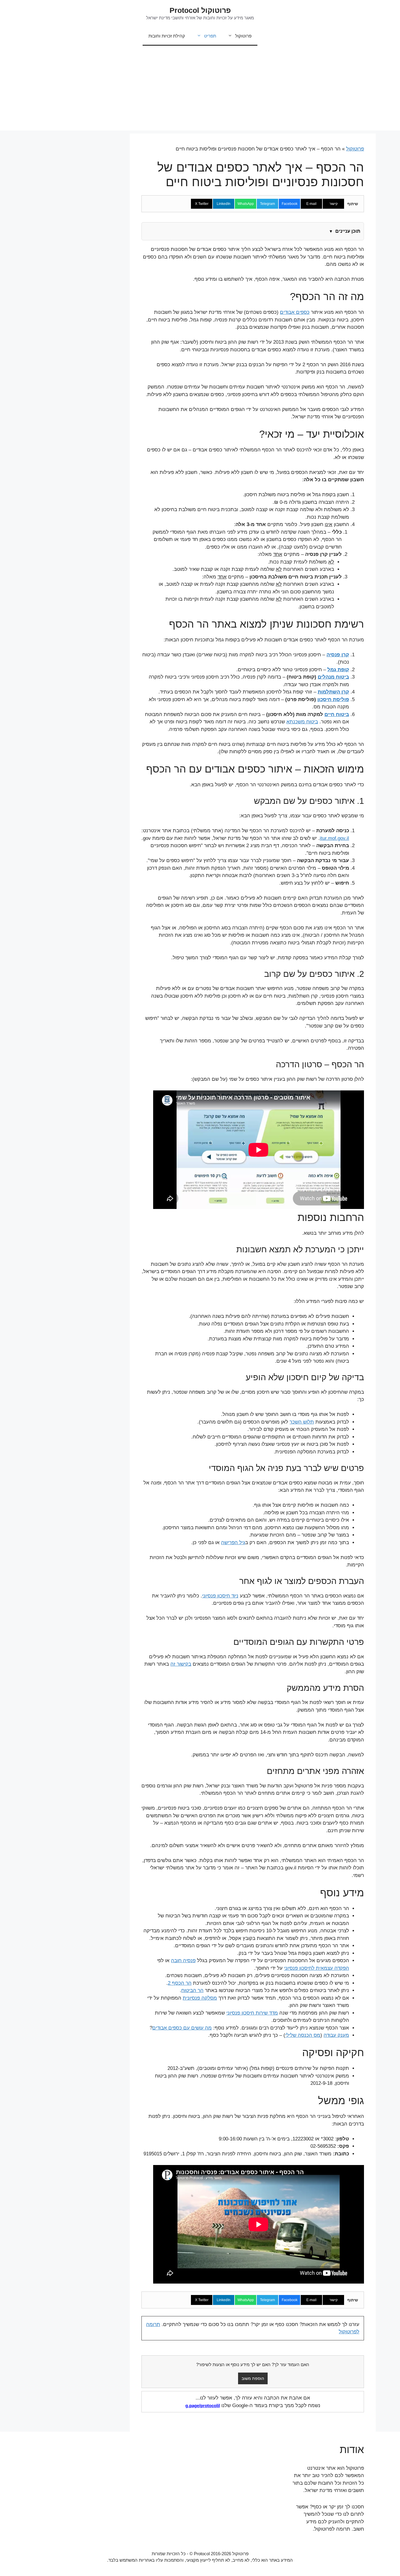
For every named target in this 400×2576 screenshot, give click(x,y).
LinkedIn (224, 204)
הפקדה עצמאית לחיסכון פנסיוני (317, 1968)
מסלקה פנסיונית (200, 1998)
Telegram (267, 204)
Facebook (290, 204)
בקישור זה (181, 1664)
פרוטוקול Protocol (200, 10)
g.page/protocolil (203, 2405)
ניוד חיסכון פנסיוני (220, 1596)
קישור (334, 204)
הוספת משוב (253, 2378)
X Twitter (202, 204)
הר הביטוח (192, 1990)
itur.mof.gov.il (334, 838)
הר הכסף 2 (180, 1983)
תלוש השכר (302, 1422)
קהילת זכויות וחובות (167, 36)
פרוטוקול (243, 36)
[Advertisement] (200, 90)
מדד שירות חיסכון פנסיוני (252, 2013)
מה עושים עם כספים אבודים (182, 2028)
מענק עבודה (336, 2035)
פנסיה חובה (183, 1961)
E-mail (311, 204)
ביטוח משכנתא (302, 722)
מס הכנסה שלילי (303, 2035)
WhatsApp (246, 204)
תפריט (210, 36)
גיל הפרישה (233, 1543)
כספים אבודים (295, 312)
